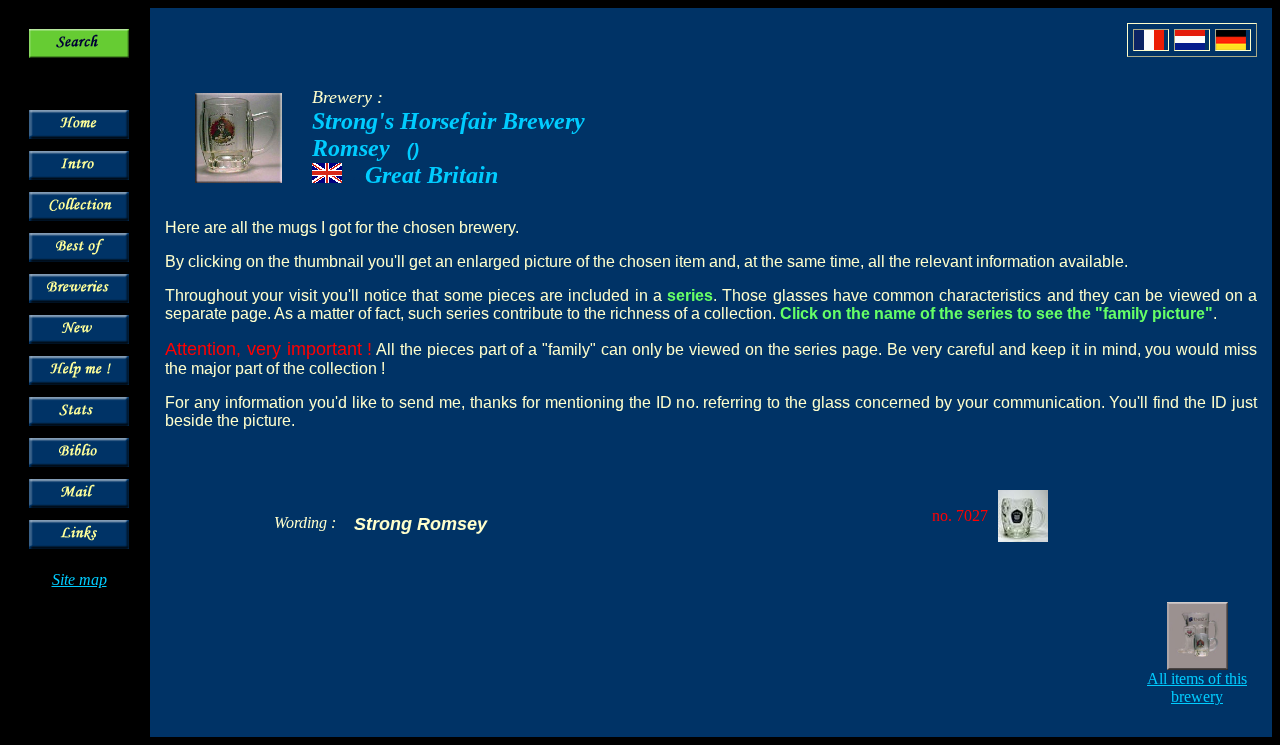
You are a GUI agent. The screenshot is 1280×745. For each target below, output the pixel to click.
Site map (79, 579)
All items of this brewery (1197, 687)
